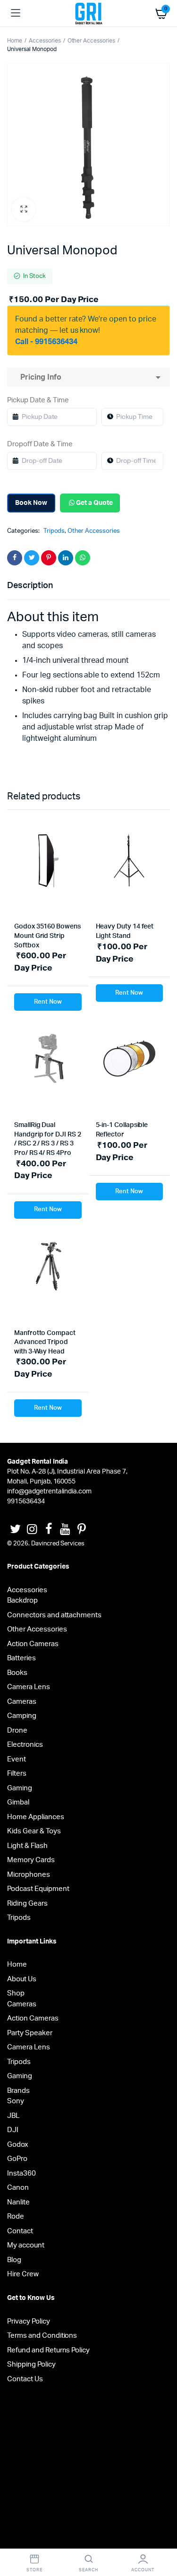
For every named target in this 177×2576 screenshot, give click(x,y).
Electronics (25, 1745)
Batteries (21, 1658)
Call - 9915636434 (46, 342)
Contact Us (25, 2379)
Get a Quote (94, 503)
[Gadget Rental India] (88, 13)
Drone (17, 1730)
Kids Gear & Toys (34, 1831)
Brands (18, 2091)
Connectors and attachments (54, 1615)
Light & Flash (27, 1846)
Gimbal (18, 1802)
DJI (13, 2130)
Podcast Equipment (38, 1889)
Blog (14, 2260)
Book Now (31, 503)
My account (26, 2245)
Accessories (45, 41)
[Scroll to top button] (162, 2538)
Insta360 (21, 2173)
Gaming (20, 1788)
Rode (16, 2216)
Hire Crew (23, 2274)
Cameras (22, 1702)
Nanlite (18, 2202)
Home (15, 41)
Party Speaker (30, 2033)
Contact (20, 2231)
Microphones (29, 1875)
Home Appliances (36, 1817)
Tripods (54, 531)
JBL (13, 2116)
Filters (17, 1774)
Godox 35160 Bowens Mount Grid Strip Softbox (47, 936)
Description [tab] (30, 586)
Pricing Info (39, 377)
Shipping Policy (31, 2364)
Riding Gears (27, 1904)
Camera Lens (29, 1687)
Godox (18, 2145)
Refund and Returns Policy (48, 2350)
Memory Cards (31, 1860)
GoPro (17, 2159)
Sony (16, 2101)
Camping (22, 1716)
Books (17, 1673)
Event (17, 1759)
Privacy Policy (29, 2321)
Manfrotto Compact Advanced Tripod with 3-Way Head (45, 1342)
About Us (22, 1979)
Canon (18, 2188)
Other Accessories (92, 41)
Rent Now (48, 1002)
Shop (16, 1993)
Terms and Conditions (42, 2336)
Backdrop (22, 1600)
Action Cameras (33, 1644)
